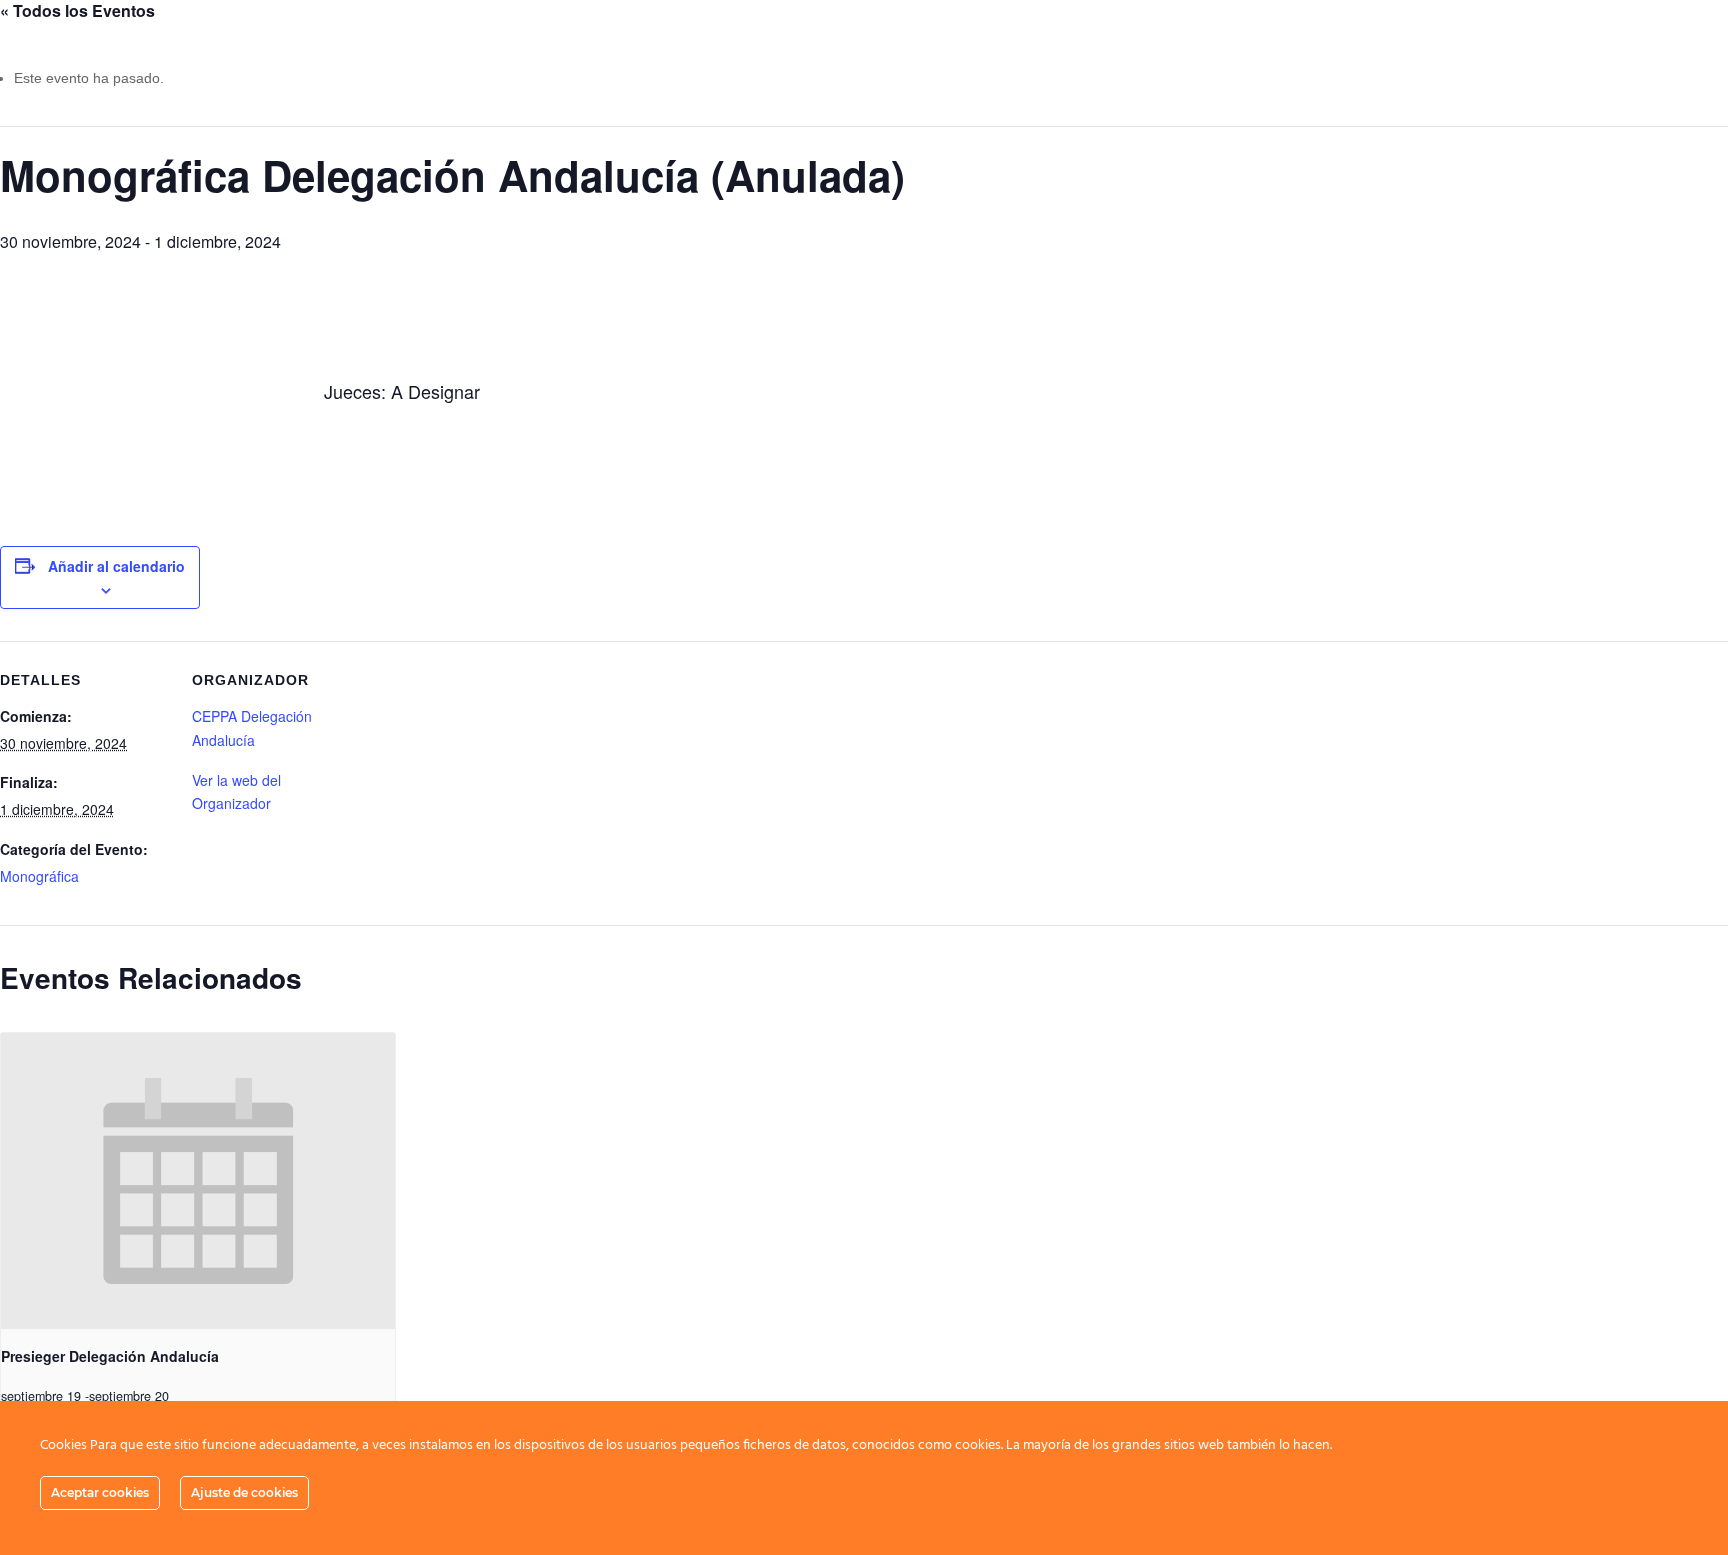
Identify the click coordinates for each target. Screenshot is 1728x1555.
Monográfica (39, 876)
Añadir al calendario (116, 566)
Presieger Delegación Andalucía (110, 1356)
